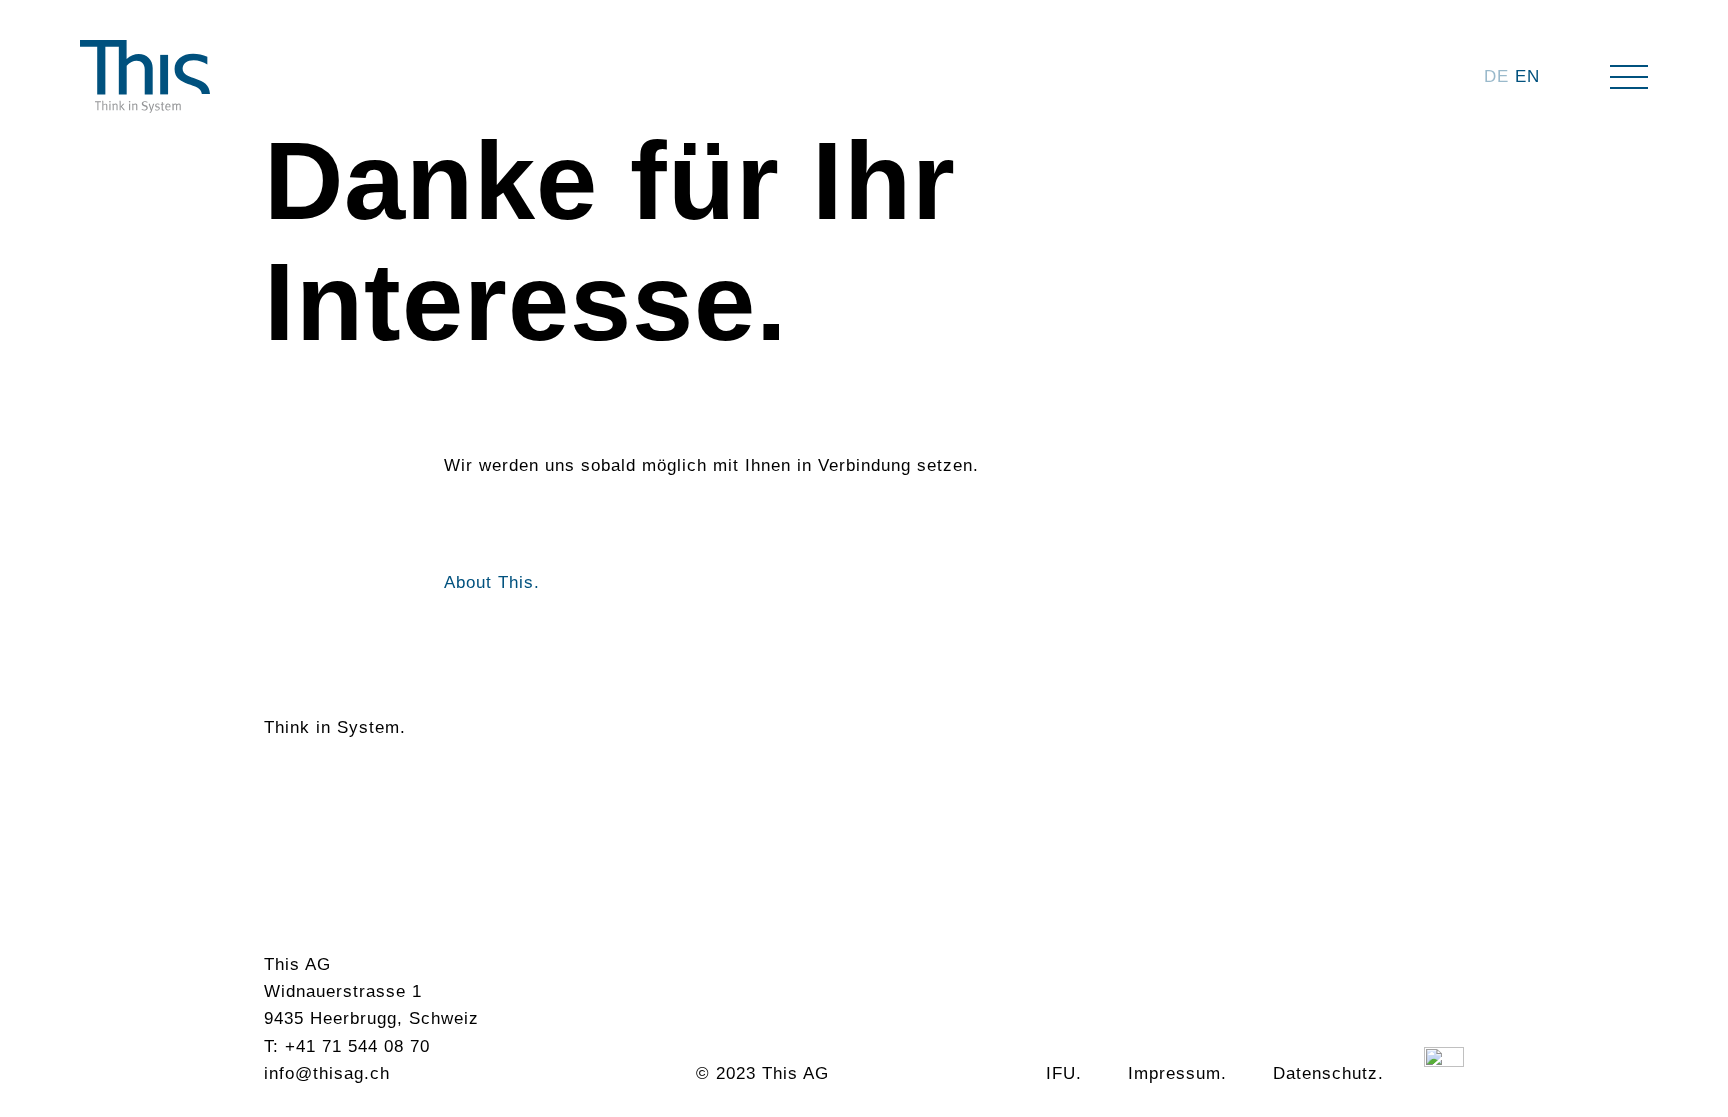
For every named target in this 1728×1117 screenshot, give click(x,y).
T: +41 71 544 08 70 (347, 1046)
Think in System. (335, 727)
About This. (492, 582)
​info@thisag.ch (327, 1073)
